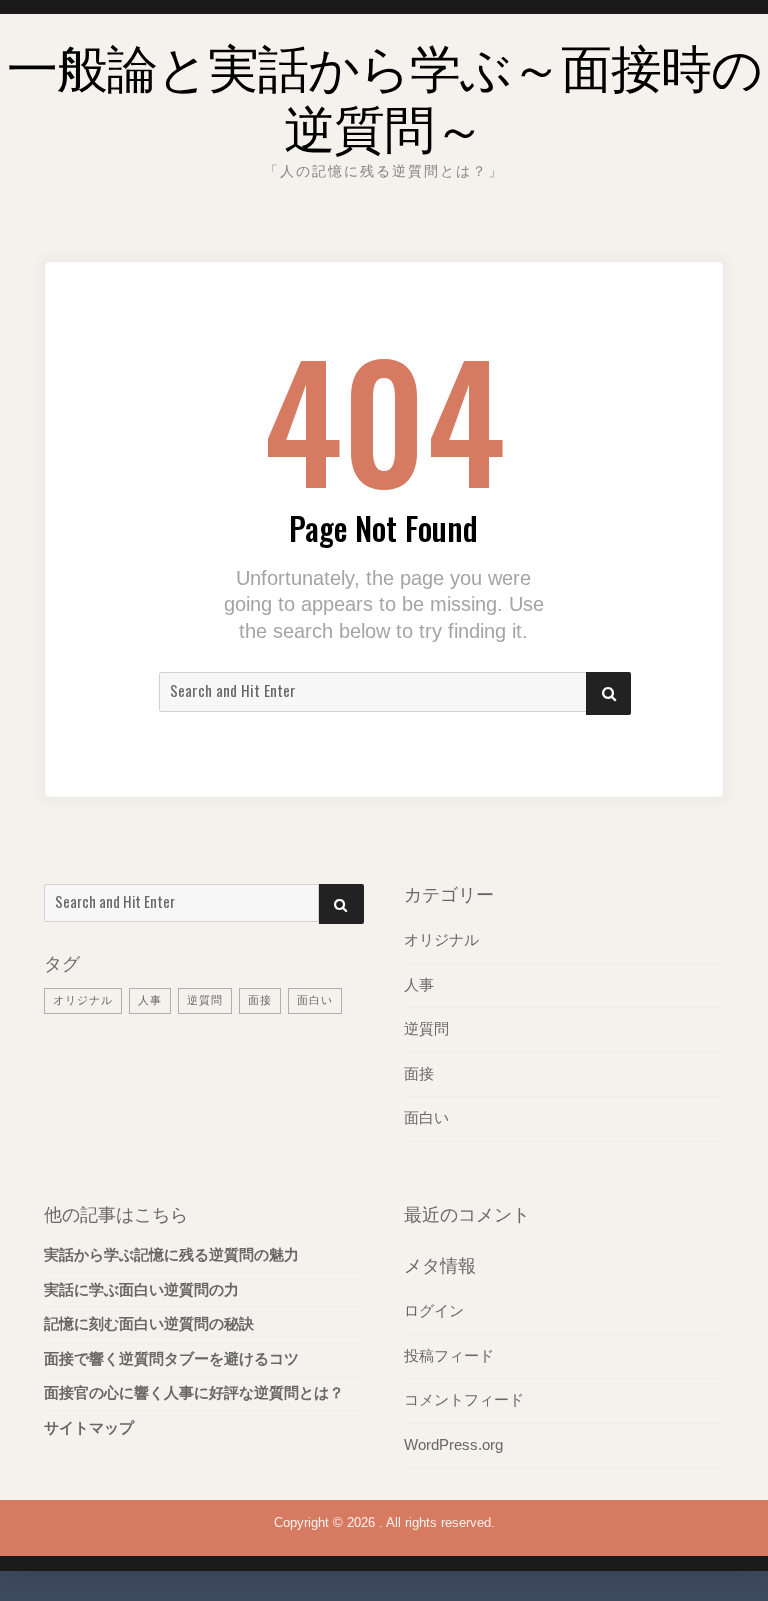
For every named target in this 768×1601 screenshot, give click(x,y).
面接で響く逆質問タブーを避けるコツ (171, 1359)
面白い (315, 1000)
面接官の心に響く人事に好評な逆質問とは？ (194, 1393)
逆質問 (205, 1000)
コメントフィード (464, 1400)
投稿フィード (449, 1356)
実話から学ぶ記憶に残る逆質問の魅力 (171, 1255)
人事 (150, 1000)
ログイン (434, 1311)
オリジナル (83, 1000)
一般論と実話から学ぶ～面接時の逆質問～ (384, 94)
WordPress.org (453, 1445)
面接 (260, 1000)
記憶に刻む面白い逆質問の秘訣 (149, 1324)
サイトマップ (89, 1428)
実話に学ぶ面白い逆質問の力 (141, 1290)
